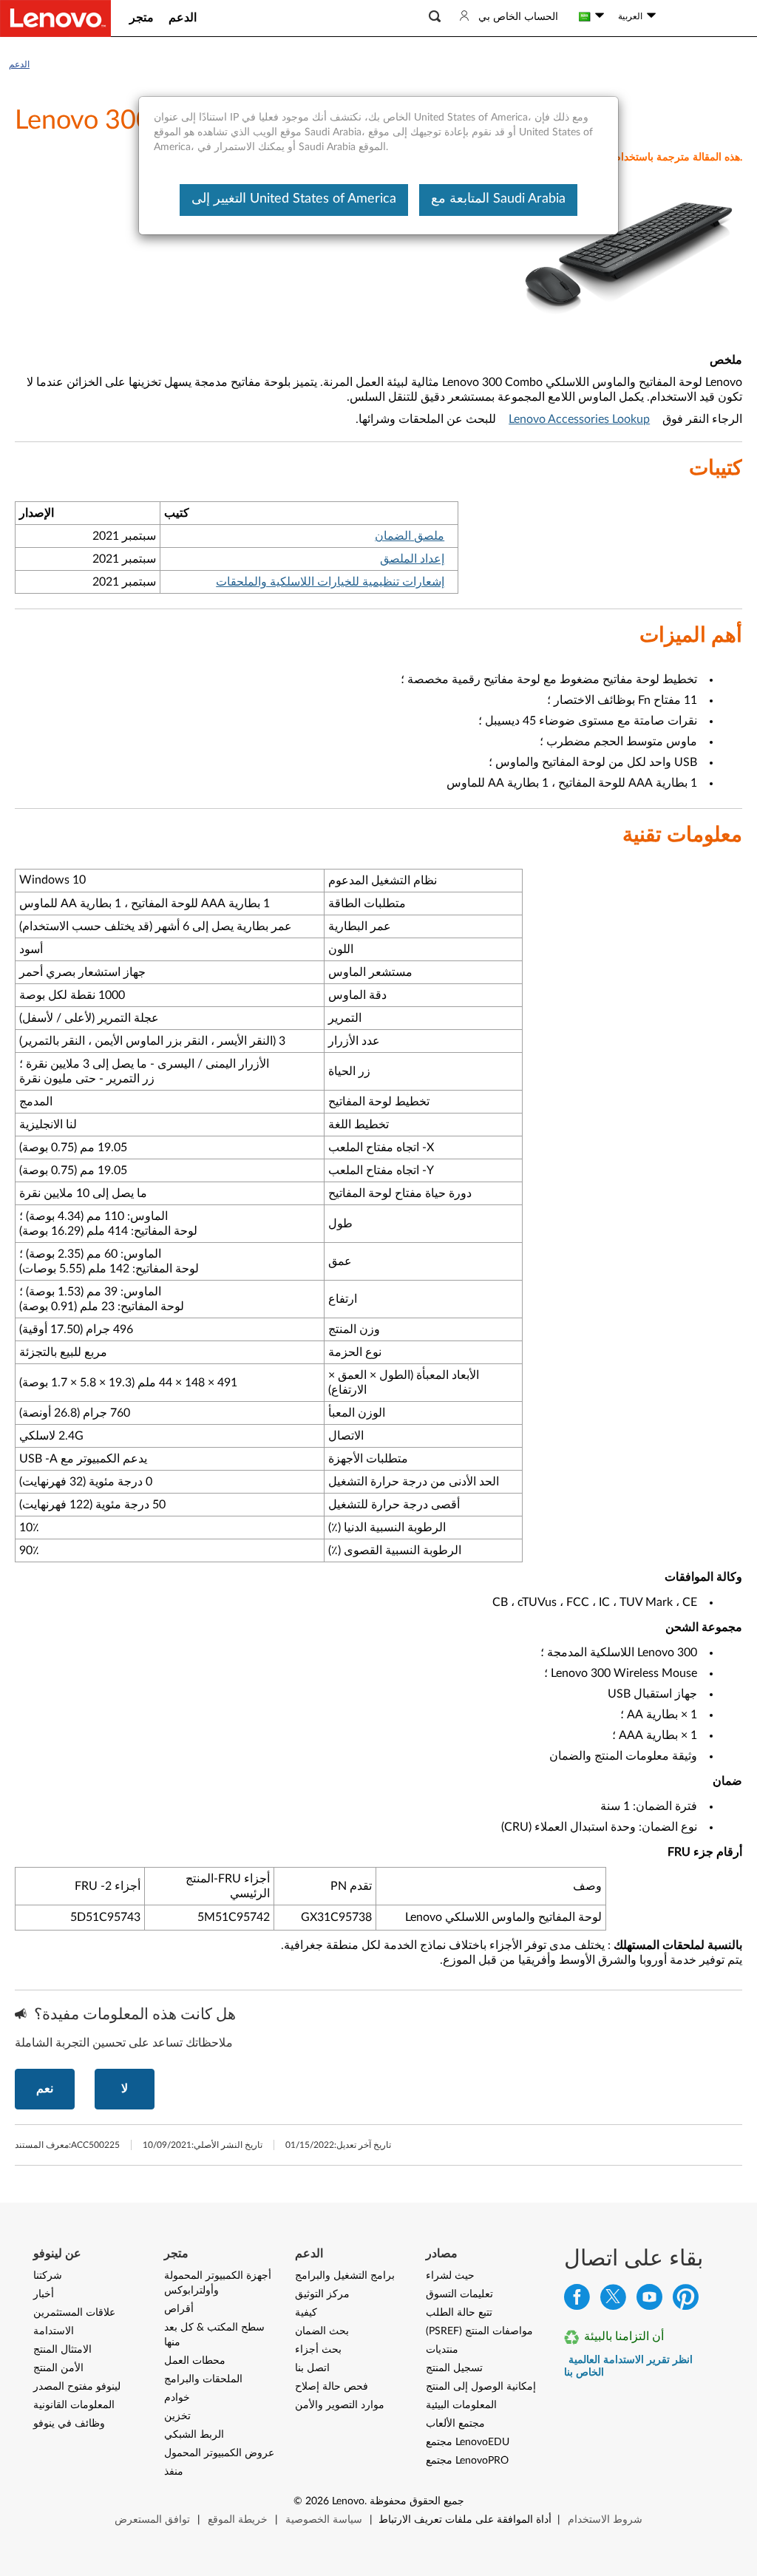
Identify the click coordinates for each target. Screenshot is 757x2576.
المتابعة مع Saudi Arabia (498, 199)
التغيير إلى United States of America (294, 199)
